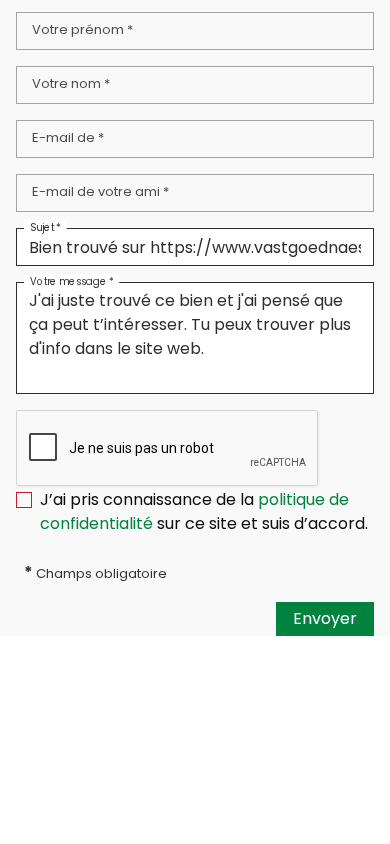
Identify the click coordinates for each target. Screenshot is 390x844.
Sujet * (45, 227)
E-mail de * (68, 137)
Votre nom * (71, 83)
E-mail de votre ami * (100, 191)
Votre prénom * (82, 29)
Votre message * (71, 281)
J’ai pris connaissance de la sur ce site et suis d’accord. (204, 511)
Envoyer (325, 618)
